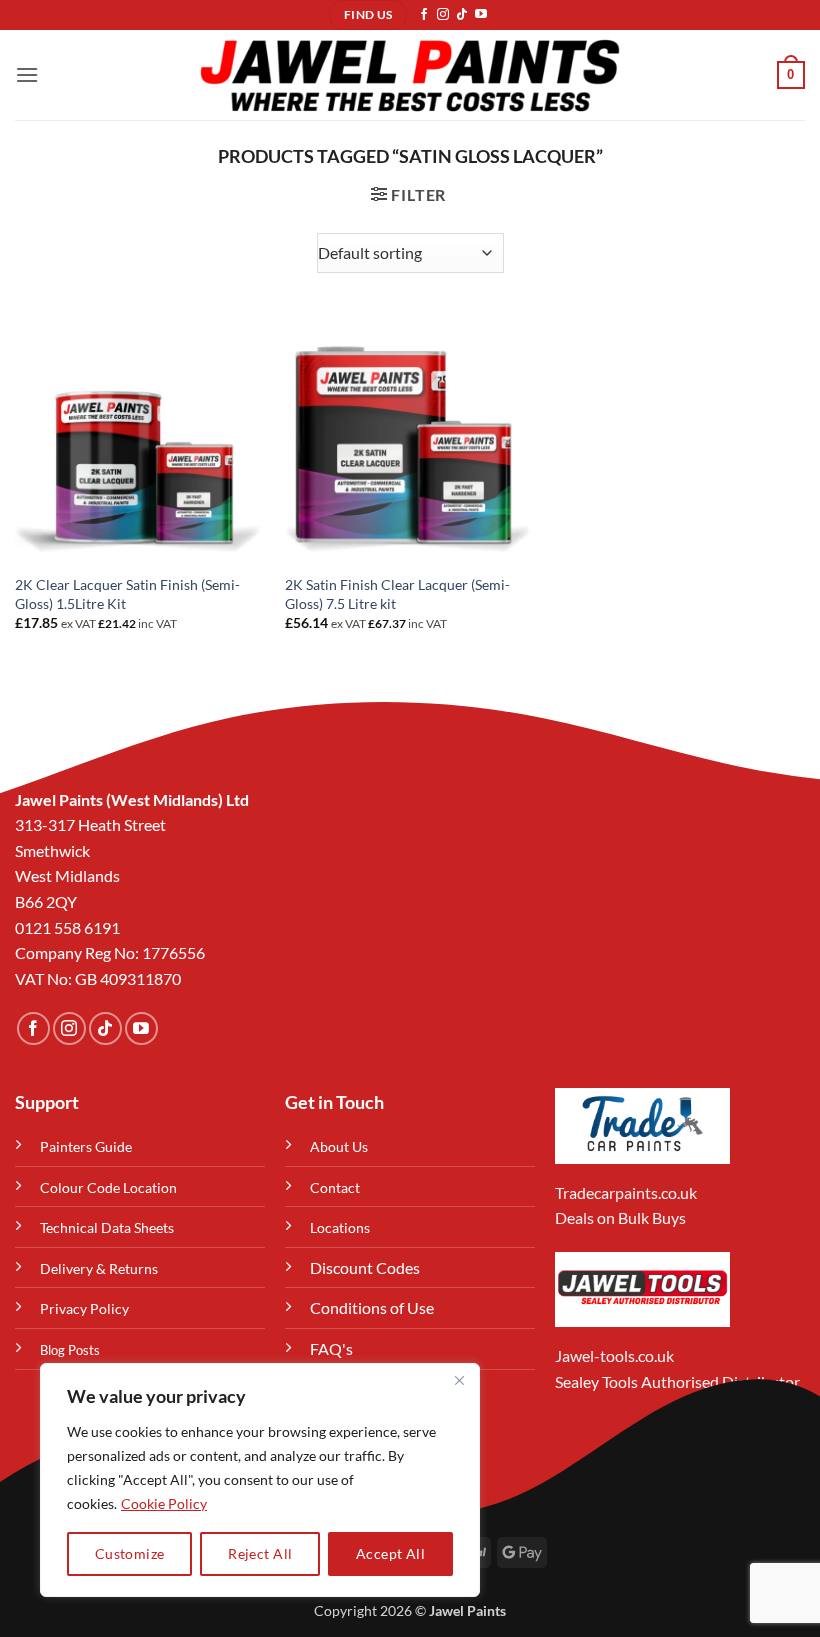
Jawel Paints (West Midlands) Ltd (132, 799)
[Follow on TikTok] (462, 15)
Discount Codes (365, 1267)
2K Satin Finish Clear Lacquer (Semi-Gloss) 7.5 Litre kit (397, 594)
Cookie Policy (164, 1503)
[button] (27, 74)
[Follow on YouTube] (481, 15)
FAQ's (331, 1348)
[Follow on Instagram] (443, 15)
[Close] (459, 1380)
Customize (130, 1553)
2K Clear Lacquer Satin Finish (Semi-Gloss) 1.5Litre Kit (127, 594)
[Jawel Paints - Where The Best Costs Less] (410, 75)
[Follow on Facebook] (424, 15)
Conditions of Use (372, 1307)
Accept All (390, 1553)
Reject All (260, 1553)
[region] (260, 1480)
